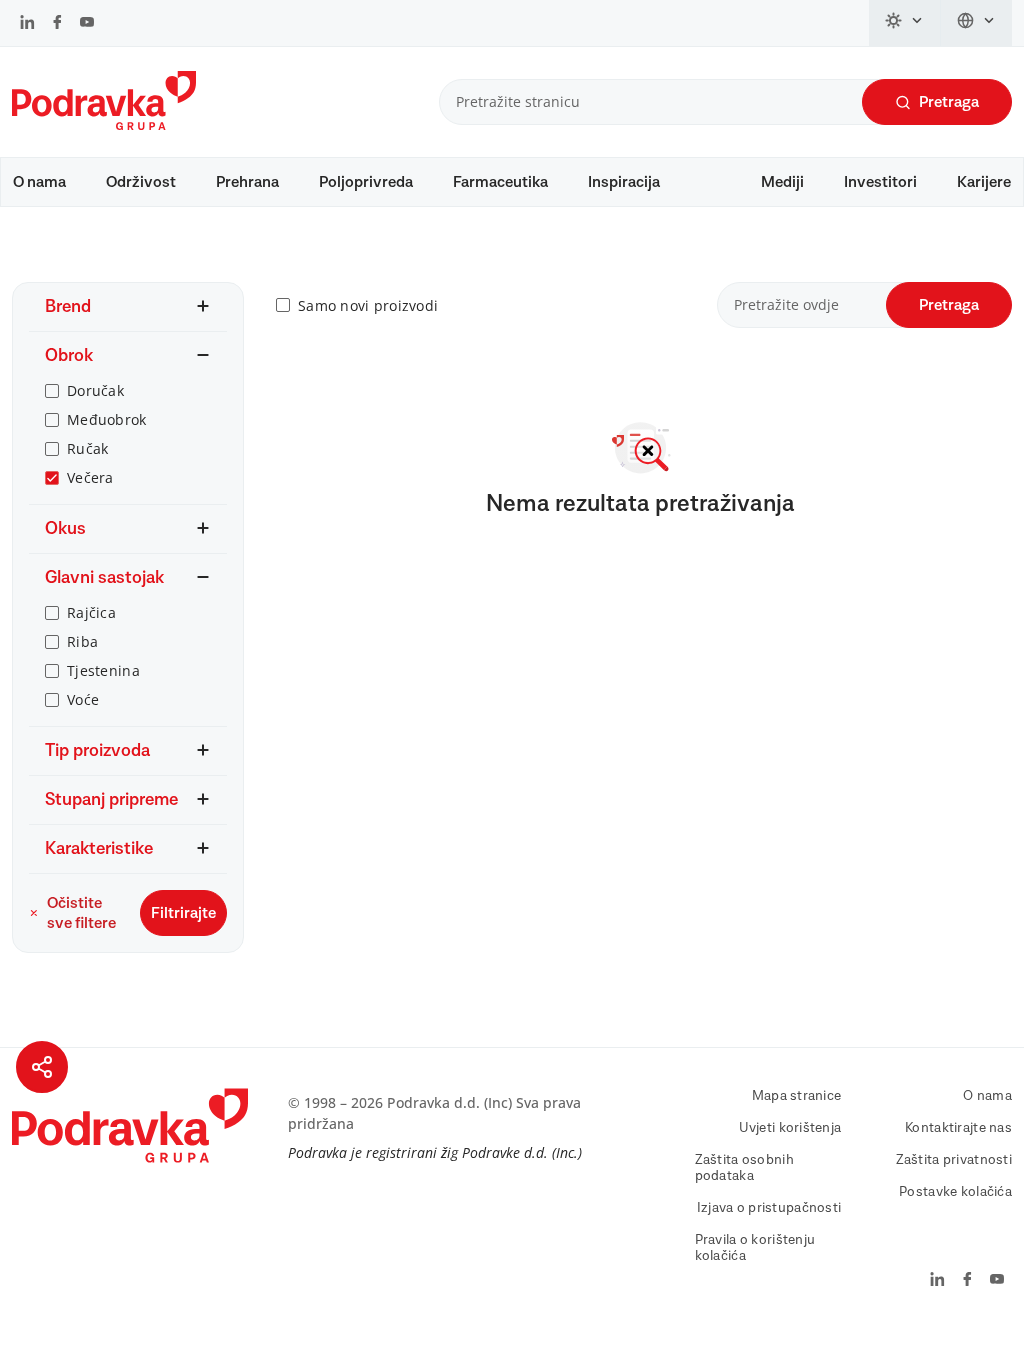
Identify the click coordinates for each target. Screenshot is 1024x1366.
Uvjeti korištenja (790, 1128)
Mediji (782, 182)
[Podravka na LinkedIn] (27, 24)
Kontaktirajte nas (958, 1128)
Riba (82, 641)
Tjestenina (103, 670)
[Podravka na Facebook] (57, 24)
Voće (83, 699)
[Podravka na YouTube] (87, 24)
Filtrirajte (183, 913)
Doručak (95, 390)
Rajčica (91, 612)
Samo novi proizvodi (368, 305)
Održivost (141, 182)
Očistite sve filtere (81, 913)
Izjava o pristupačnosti (769, 1208)
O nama (39, 182)
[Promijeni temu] (905, 23)
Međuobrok (107, 419)
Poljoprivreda (366, 182)
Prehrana (247, 182)
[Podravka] (104, 125)
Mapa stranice (797, 1096)
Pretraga (949, 102)
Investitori (880, 182)
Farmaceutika (500, 182)
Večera (90, 477)
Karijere (984, 182)
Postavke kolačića (955, 1192)
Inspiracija (624, 182)
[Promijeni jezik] (976, 23)
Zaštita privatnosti (954, 1160)
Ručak (87, 448)
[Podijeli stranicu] (42, 1067)
